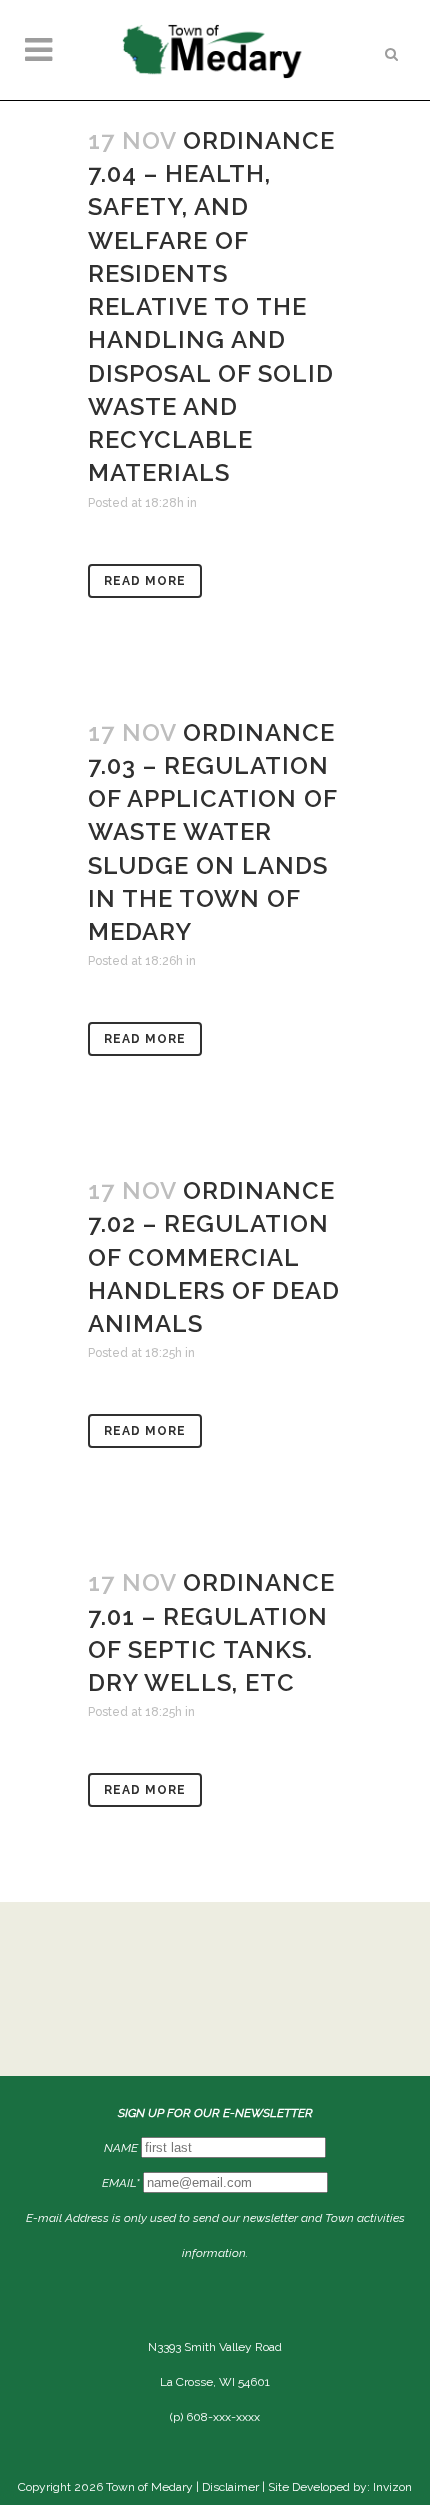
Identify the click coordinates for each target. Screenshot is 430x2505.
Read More (145, 581)
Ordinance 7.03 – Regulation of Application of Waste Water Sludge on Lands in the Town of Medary (212, 832)
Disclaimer (230, 2487)
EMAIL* (121, 2183)
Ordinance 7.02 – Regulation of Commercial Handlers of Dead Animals (214, 1257)
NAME (121, 2148)
